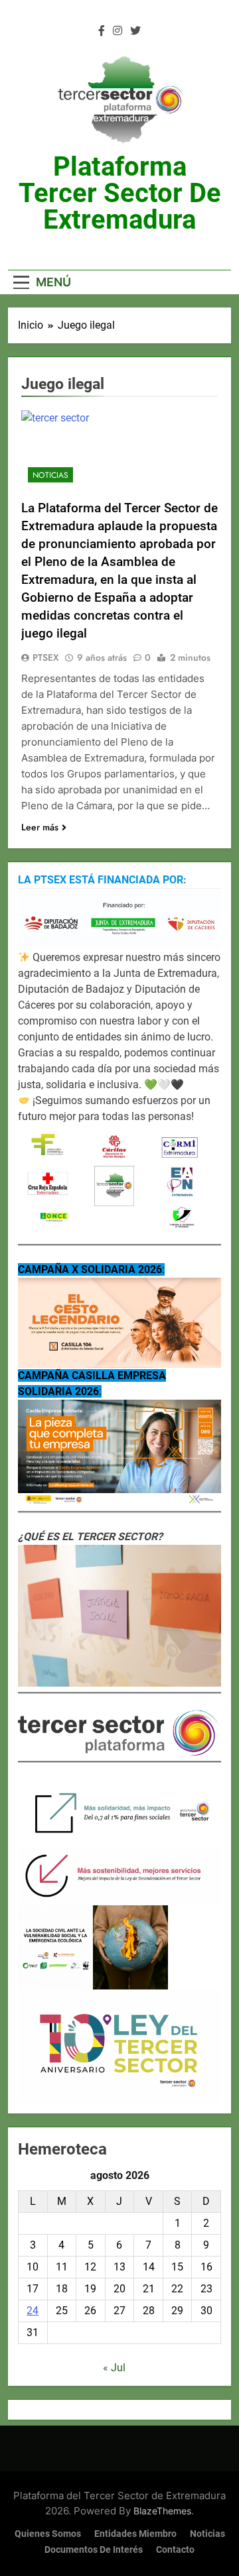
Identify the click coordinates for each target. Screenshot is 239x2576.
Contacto (175, 2550)
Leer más (40, 827)
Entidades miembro (135, 2534)
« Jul (114, 2368)
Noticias (50, 475)
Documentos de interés (94, 2550)
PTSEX (46, 657)
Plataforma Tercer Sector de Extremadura (120, 193)
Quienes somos (48, 2534)
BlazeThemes (162, 2511)
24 (33, 2311)
